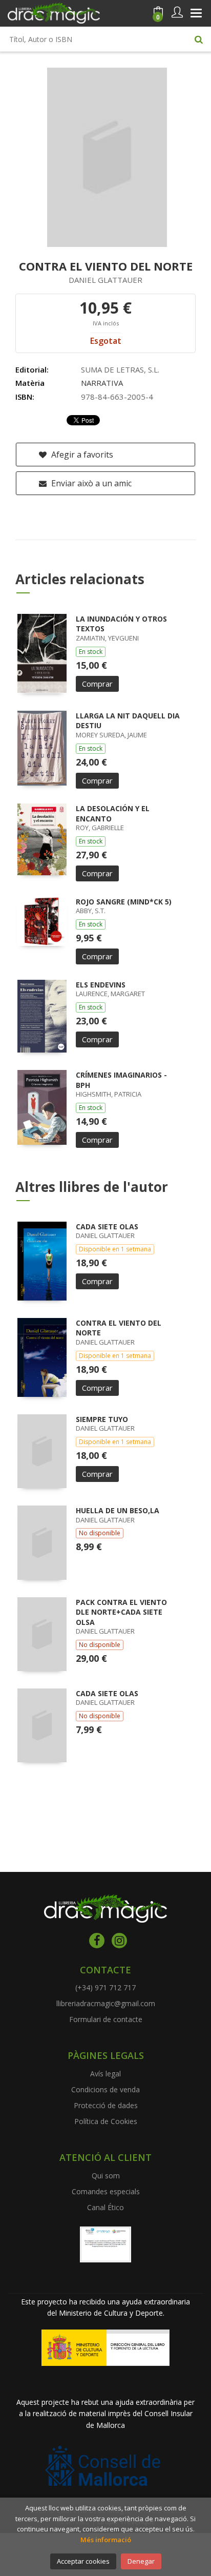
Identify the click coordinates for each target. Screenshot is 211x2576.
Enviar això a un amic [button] (90, 483)
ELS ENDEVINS (101, 985)
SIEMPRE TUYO (102, 1419)
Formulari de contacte (106, 2019)
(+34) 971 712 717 (105, 1987)
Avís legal (105, 2074)
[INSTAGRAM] (119, 1941)
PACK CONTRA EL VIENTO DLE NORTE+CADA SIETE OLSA (121, 1612)
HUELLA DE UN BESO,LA (118, 1510)
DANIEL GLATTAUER (105, 280)
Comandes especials (106, 2191)
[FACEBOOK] (97, 1941)
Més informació (106, 2540)
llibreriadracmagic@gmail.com (106, 2003)
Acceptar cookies (83, 2561)
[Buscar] (199, 39)
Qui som (106, 2176)
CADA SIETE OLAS (107, 1227)
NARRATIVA (102, 383)
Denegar (141, 2561)
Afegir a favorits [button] (81, 455)
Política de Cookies (106, 2121)
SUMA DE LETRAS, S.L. (120, 369)
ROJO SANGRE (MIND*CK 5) (124, 902)
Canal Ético (105, 2207)
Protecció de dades (106, 2105)
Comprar (97, 684)
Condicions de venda (105, 2089)
